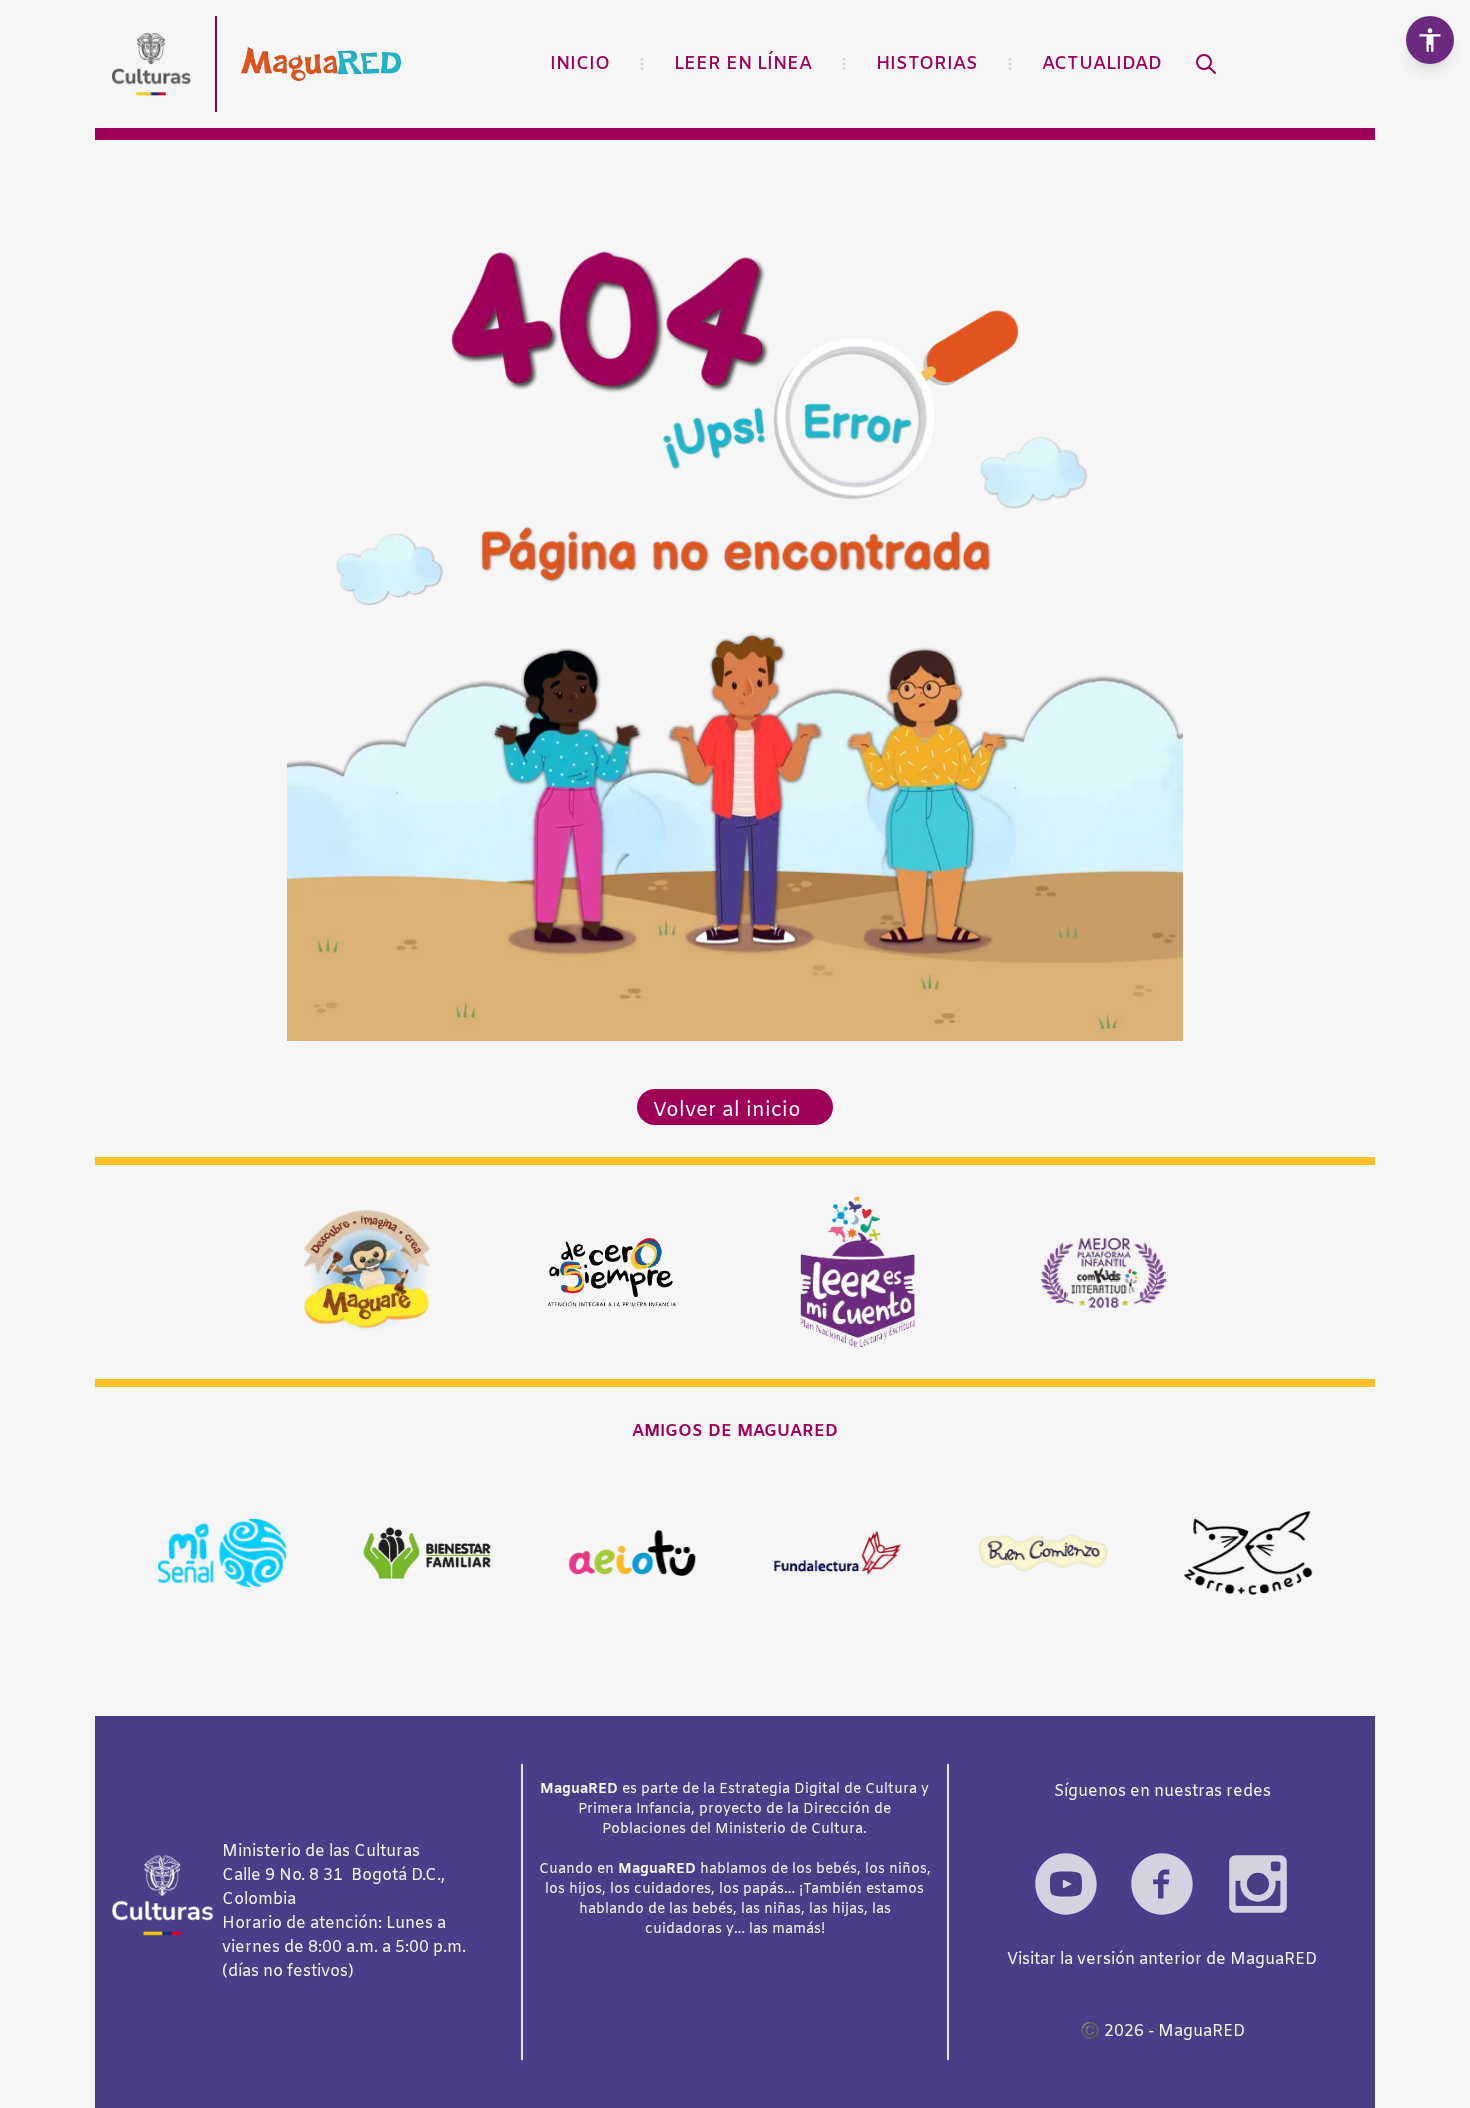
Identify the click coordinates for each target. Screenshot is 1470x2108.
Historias (927, 64)
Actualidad (1102, 64)
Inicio (580, 64)
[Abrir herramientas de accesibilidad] (1430, 40)
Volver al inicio (727, 1110)
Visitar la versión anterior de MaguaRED (1162, 1959)
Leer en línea (743, 64)
